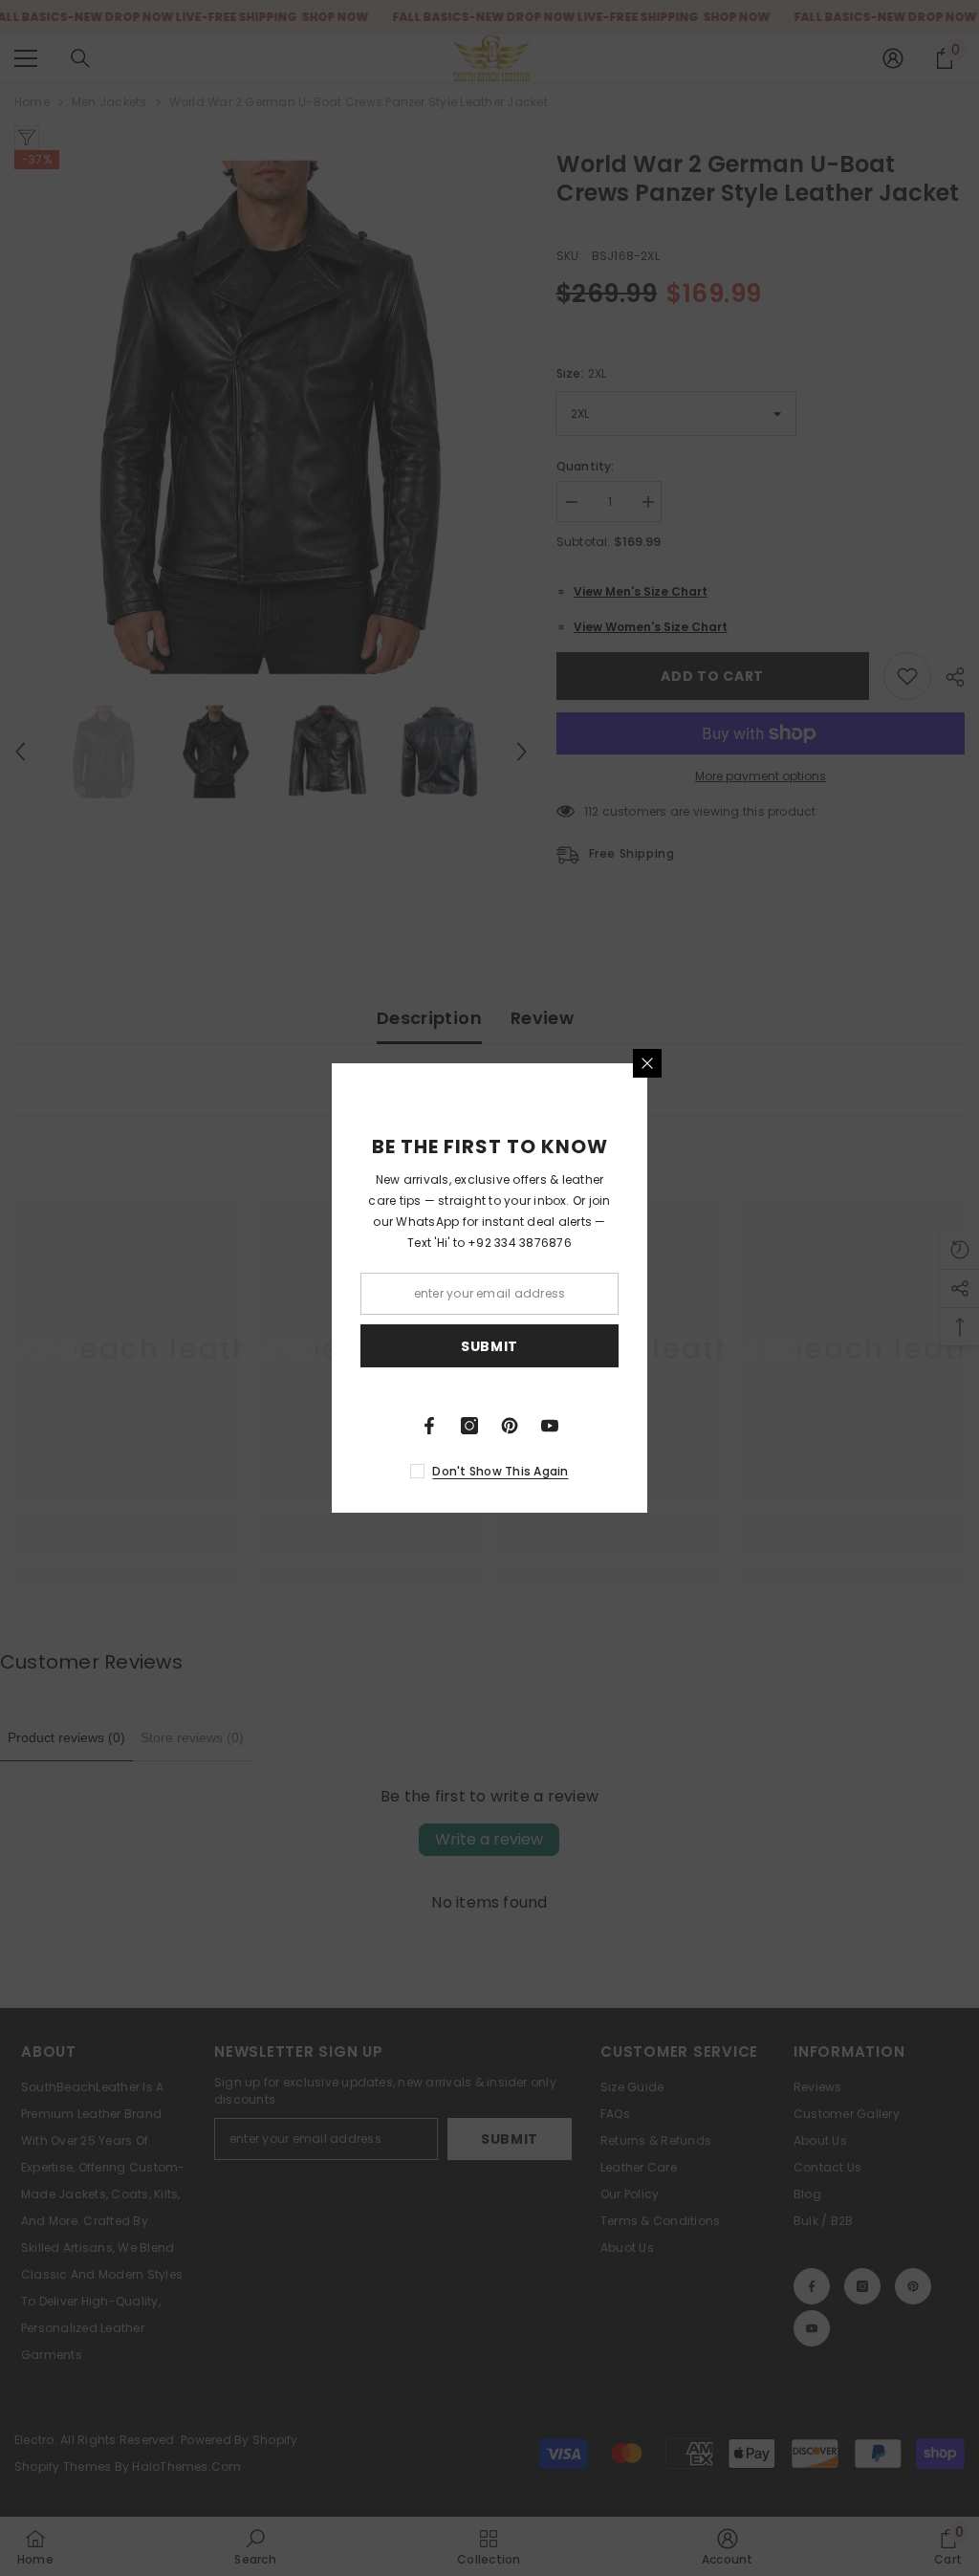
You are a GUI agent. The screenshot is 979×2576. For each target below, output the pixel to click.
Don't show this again (500, 1471)
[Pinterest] (510, 1426)
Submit (489, 1346)
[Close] (647, 1063)
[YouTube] (550, 1426)
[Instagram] (469, 1426)
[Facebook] (429, 1426)
